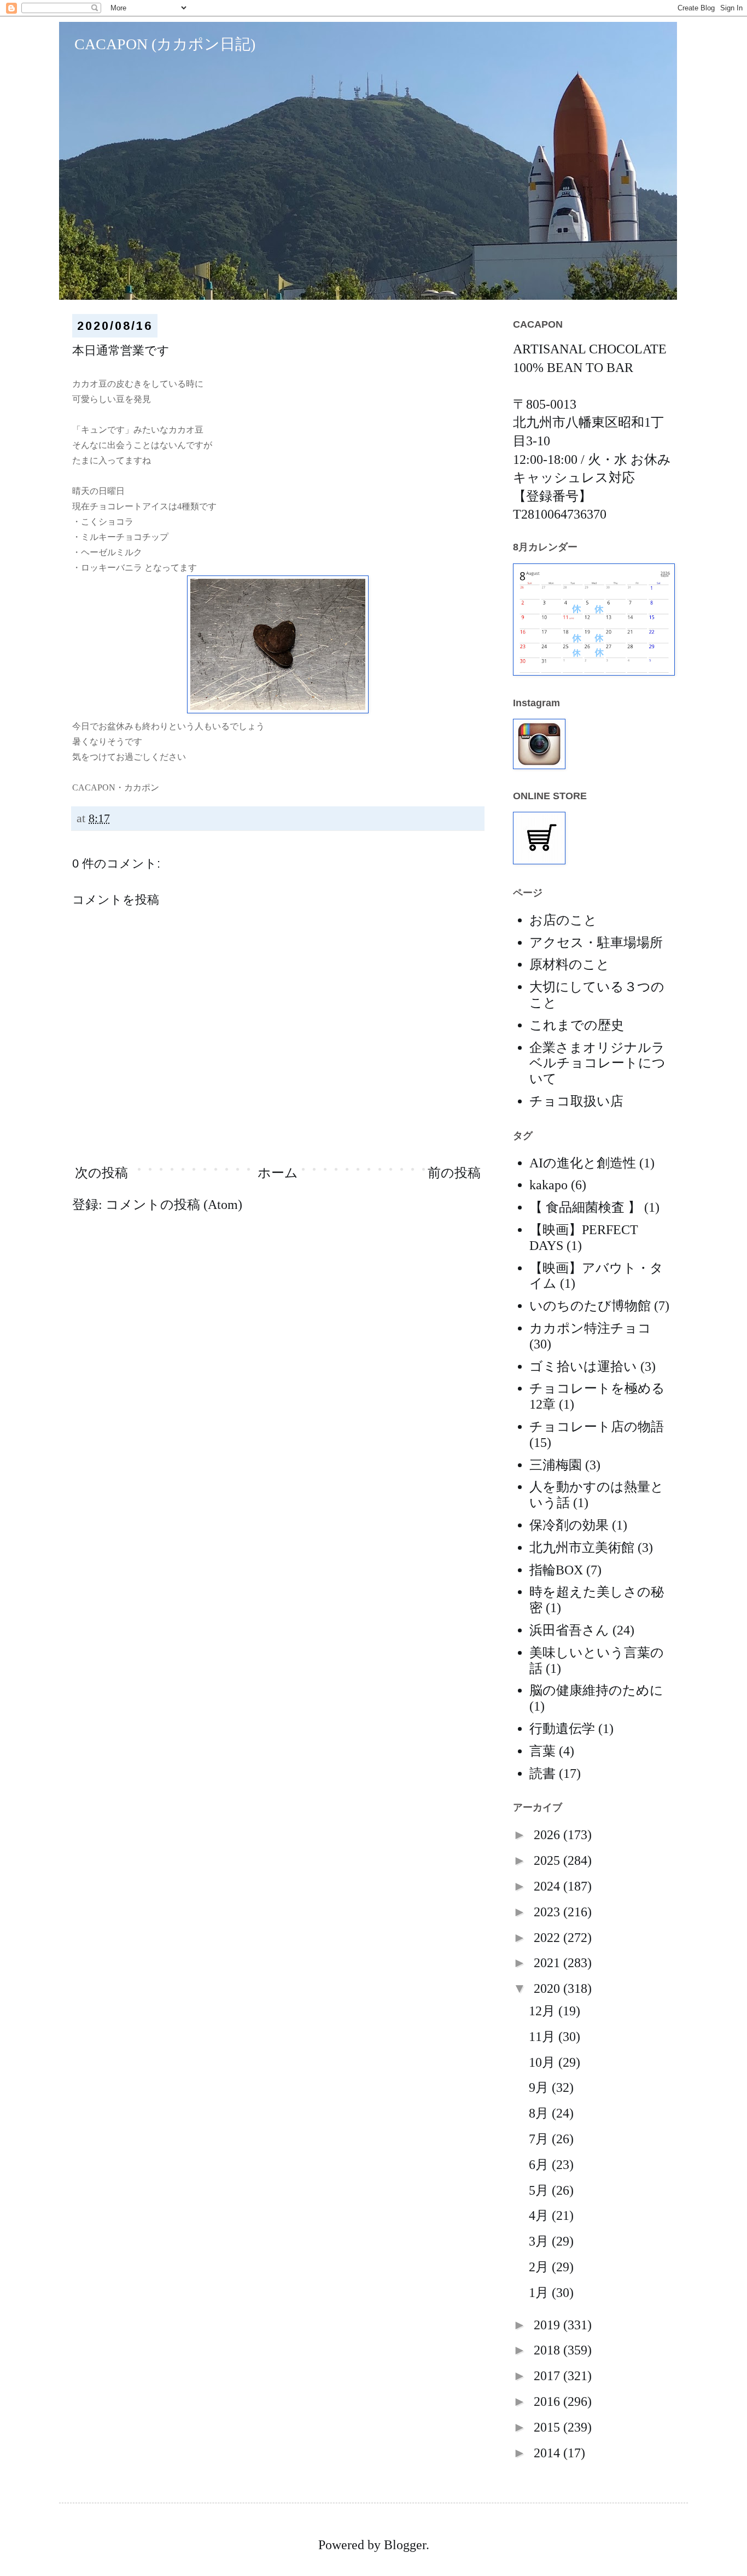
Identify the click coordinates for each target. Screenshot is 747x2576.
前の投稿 (454, 1173)
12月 (544, 2011)
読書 (542, 1773)
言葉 (542, 1751)
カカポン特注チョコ (590, 1328)
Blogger (405, 2545)
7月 (540, 2139)
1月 (540, 2293)
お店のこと (563, 920)
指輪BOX (556, 1570)
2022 (548, 1938)
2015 (548, 2427)
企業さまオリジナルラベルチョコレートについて (597, 1063)
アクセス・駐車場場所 (596, 943)
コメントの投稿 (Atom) (174, 1205)
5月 (540, 2190)
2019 (548, 2325)
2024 (548, 1886)
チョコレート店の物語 (597, 1427)
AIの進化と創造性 (583, 1163)
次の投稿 (101, 1173)
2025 (548, 1860)
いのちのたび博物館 (590, 1306)
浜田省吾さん (569, 1630)
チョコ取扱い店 (576, 1101)
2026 (548, 1835)
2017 (548, 2376)
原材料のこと (570, 964)
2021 (548, 1963)
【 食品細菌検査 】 (585, 1207)
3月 (540, 2241)
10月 (544, 2062)
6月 (540, 2165)
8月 (540, 2113)
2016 (548, 2401)
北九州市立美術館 (582, 1548)
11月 (544, 2037)
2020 (548, 1988)
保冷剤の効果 (569, 1525)
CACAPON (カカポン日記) (157, 44)
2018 (548, 2350)
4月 (540, 2216)
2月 (540, 2267)
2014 (548, 2453)
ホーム (278, 1173)
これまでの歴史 (577, 1025)
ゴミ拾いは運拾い (583, 1366)
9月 (540, 2087)
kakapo (548, 1185)
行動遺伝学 (562, 1729)
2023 (548, 1912)
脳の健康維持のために (596, 1690)
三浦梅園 (556, 1465)
